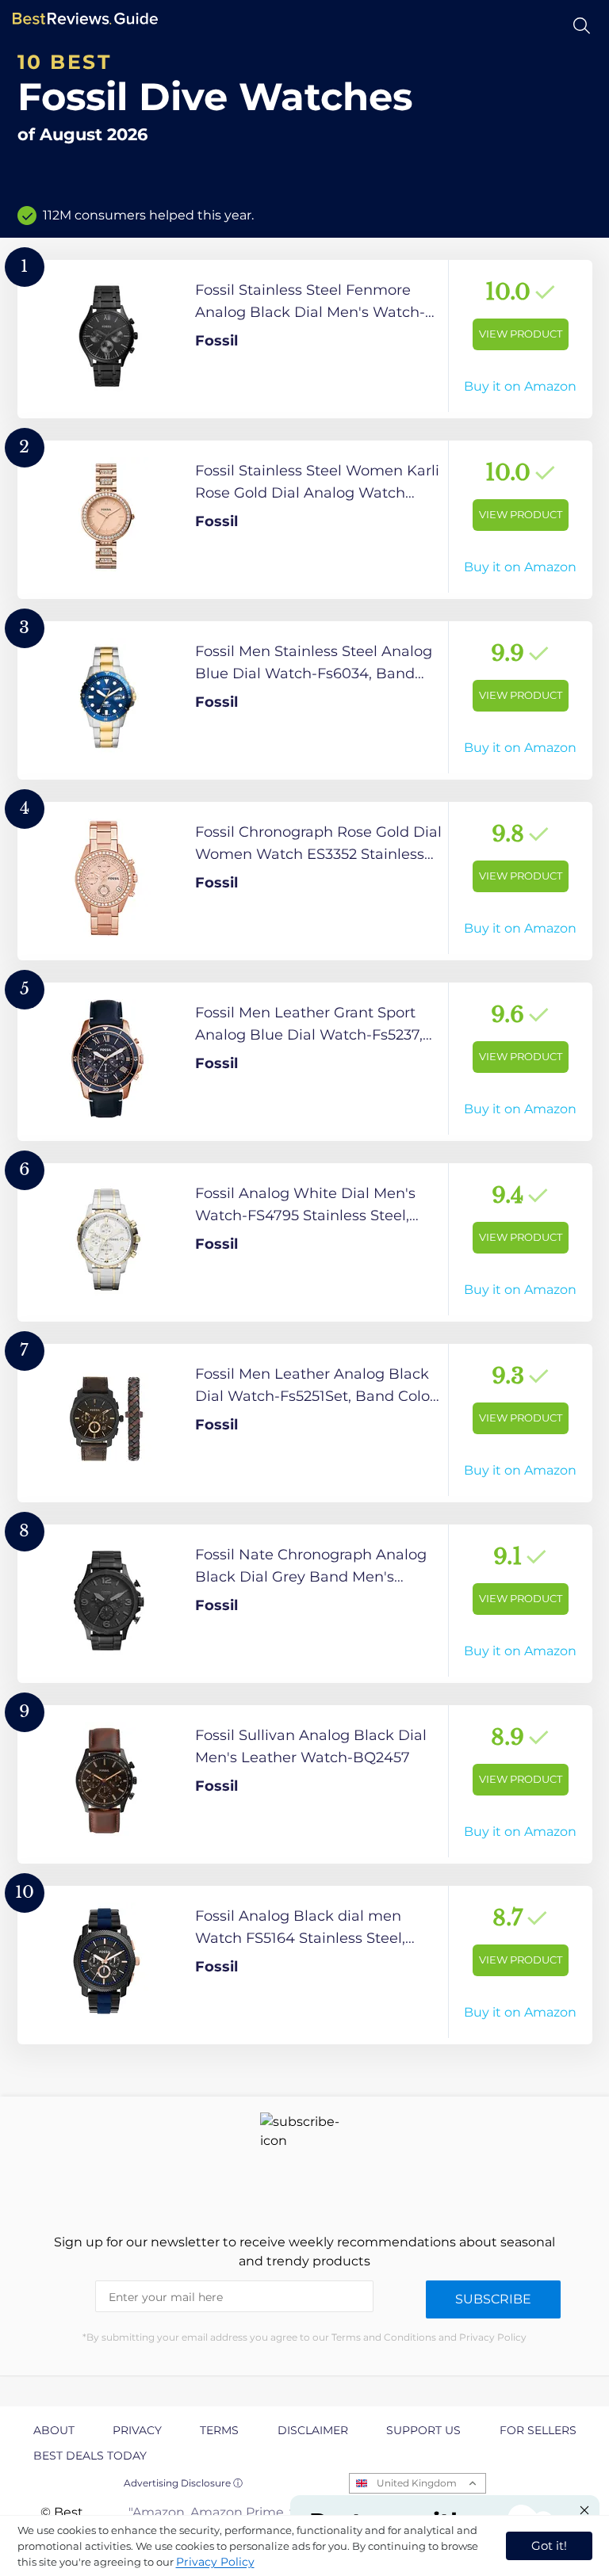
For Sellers (538, 2430)
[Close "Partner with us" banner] (584, 2510)
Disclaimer (313, 2430)
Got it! (549, 2545)
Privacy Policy (215, 2562)
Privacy (137, 2430)
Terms (219, 2430)
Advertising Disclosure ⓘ (183, 2483)
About (54, 2430)
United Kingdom (417, 2483)
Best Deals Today (90, 2456)
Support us (423, 2430)
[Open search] (582, 26)
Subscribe (493, 2299)
